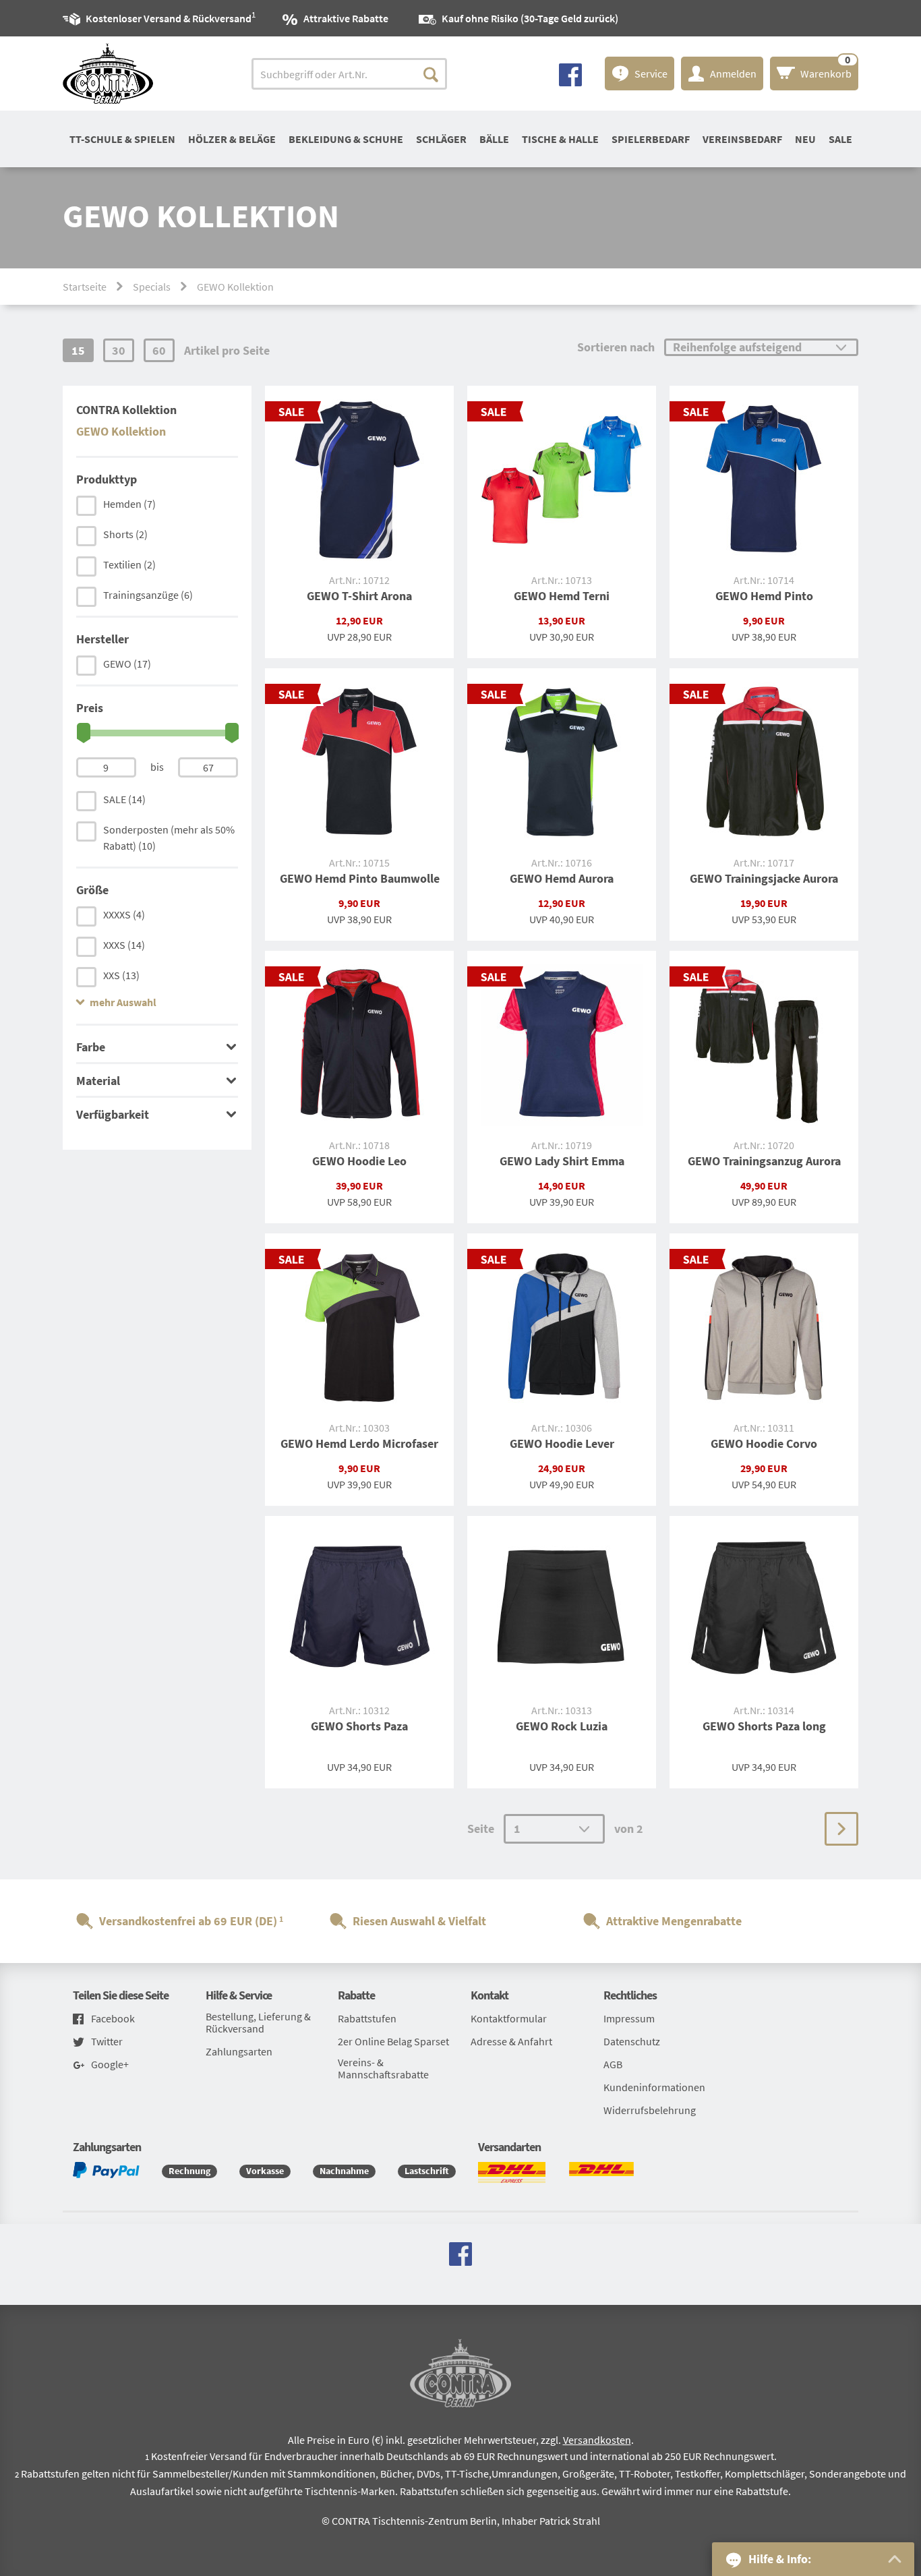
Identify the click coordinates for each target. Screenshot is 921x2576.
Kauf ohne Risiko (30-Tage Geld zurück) (530, 18)
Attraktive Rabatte (346, 18)
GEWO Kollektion (121, 431)
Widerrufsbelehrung (650, 2110)
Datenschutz (632, 2041)
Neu (805, 139)
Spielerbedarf (651, 139)
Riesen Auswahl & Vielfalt (419, 1921)
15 (78, 350)
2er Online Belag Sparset (393, 2041)
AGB (613, 2064)
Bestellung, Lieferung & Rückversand (258, 2022)
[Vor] (841, 1829)
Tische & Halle (560, 139)
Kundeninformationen (654, 2087)
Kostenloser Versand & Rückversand (169, 17)
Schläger (441, 139)
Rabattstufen (367, 2018)
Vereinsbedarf (742, 139)
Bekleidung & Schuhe (346, 139)
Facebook (113, 2019)
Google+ (110, 2065)
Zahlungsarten (239, 2051)
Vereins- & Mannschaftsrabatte (383, 2068)
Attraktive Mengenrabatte (674, 1921)
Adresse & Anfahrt (511, 2041)
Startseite (85, 287)
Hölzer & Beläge (232, 139)
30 (119, 350)
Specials (152, 287)
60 (159, 350)
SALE (840, 139)
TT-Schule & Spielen (122, 139)
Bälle (494, 139)
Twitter (107, 2042)
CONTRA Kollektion (126, 410)
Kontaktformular (509, 2018)
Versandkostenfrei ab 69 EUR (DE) (188, 1921)
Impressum (629, 2018)
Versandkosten (597, 2440)
